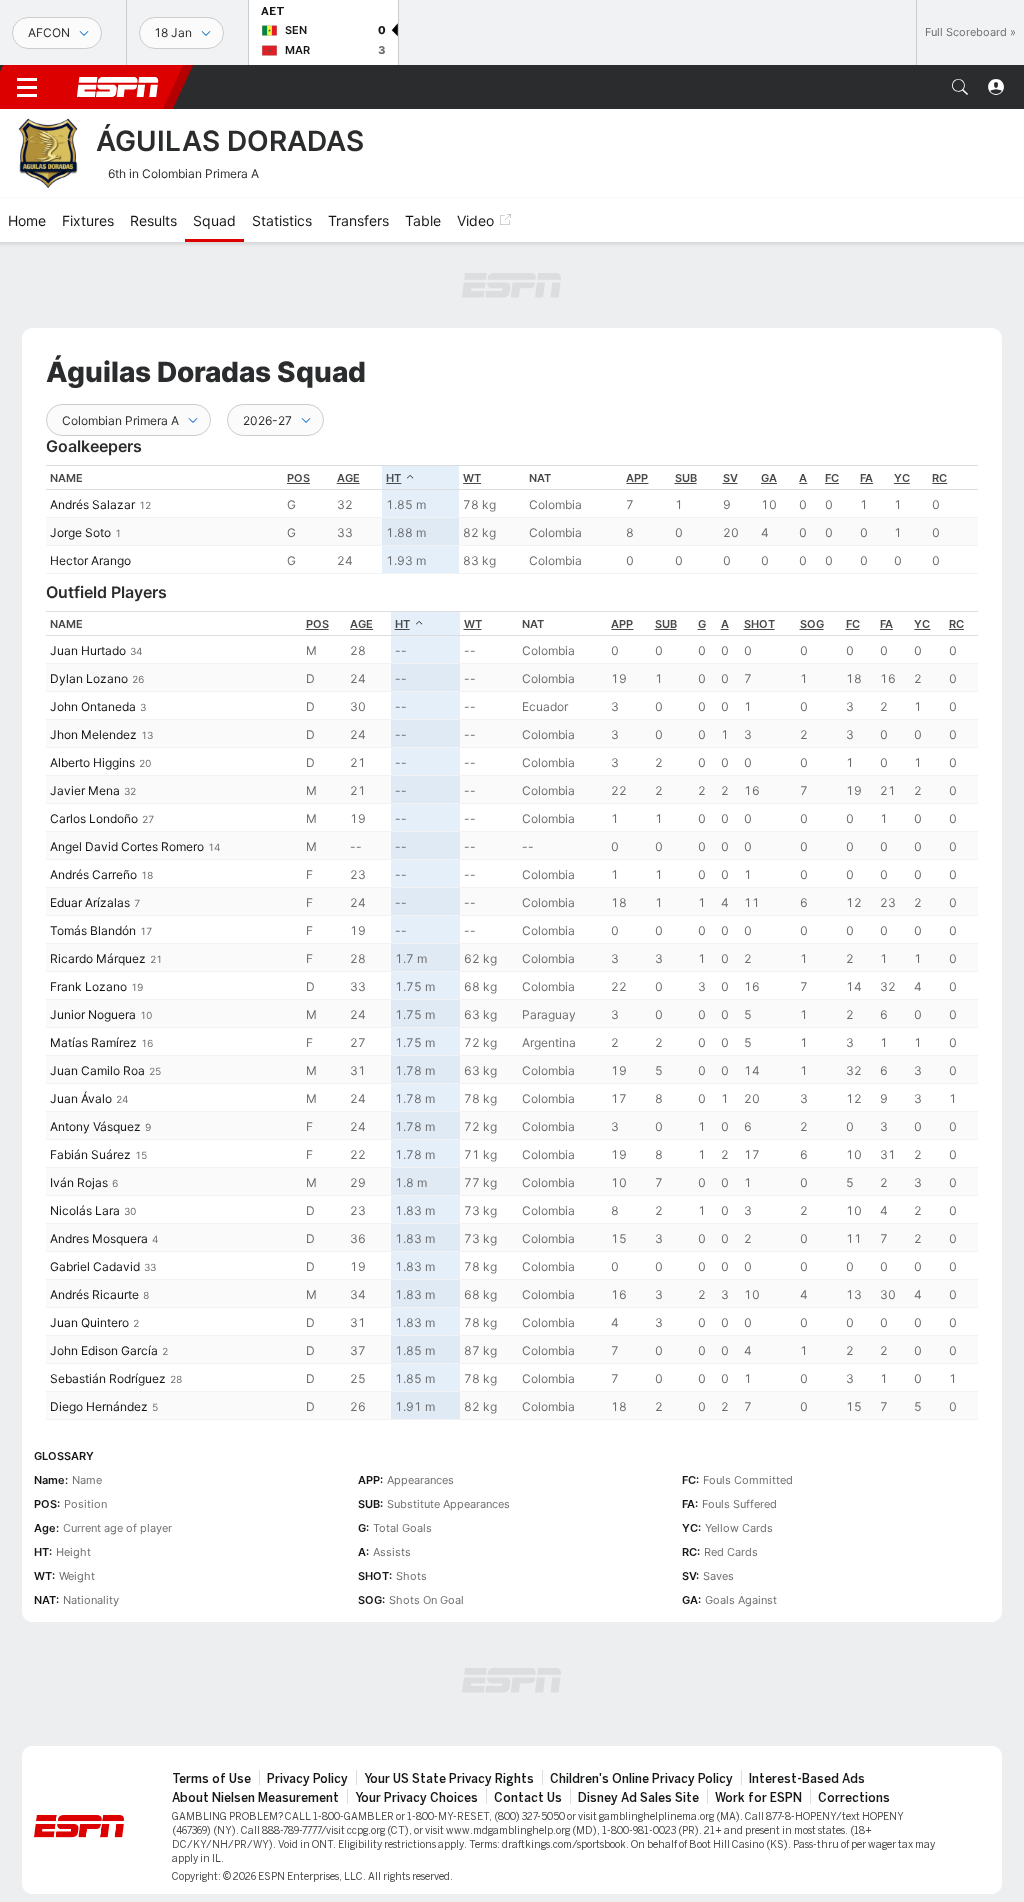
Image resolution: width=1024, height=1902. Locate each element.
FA (866, 478)
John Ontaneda (93, 706)
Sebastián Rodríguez (108, 1378)
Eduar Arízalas (90, 902)
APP (637, 478)
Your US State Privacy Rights (449, 1779)
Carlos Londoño (94, 818)
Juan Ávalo (81, 1098)
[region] (512, 519)
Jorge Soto (80, 532)
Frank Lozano (88, 986)
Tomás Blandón (93, 930)
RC (939, 478)
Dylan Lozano (89, 678)
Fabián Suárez (90, 1154)
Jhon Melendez (93, 734)
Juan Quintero (89, 1322)
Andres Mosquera (99, 1238)
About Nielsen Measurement (255, 1798)
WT (472, 478)
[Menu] (27, 87)
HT (393, 478)
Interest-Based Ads (807, 1779)
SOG (812, 624)
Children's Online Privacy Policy (641, 1779)
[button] (960, 87)
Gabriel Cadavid (95, 1266)
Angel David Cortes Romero (127, 846)
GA (769, 478)
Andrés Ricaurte (94, 1294)
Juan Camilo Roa (97, 1070)
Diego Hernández (99, 1406)
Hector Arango (90, 560)
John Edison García (104, 1350)
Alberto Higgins (92, 762)
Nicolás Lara (85, 1210)
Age (348, 478)
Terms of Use (211, 1779)
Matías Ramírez (93, 1042)
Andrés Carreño (93, 874)
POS (298, 478)
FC (832, 478)
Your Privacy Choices (416, 1798)
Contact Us (528, 1798)
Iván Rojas (79, 1182)
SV (730, 478)
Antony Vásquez (95, 1126)
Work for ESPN (758, 1798)
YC (902, 478)
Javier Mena (85, 790)
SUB (686, 478)
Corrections (854, 1798)
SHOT (759, 624)
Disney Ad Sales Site (638, 1798)
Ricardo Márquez (98, 958)
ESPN (118, 87)
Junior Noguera (93, 1014)
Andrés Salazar (92, 504)
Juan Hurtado (88, 650)
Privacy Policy (307, 1779)
